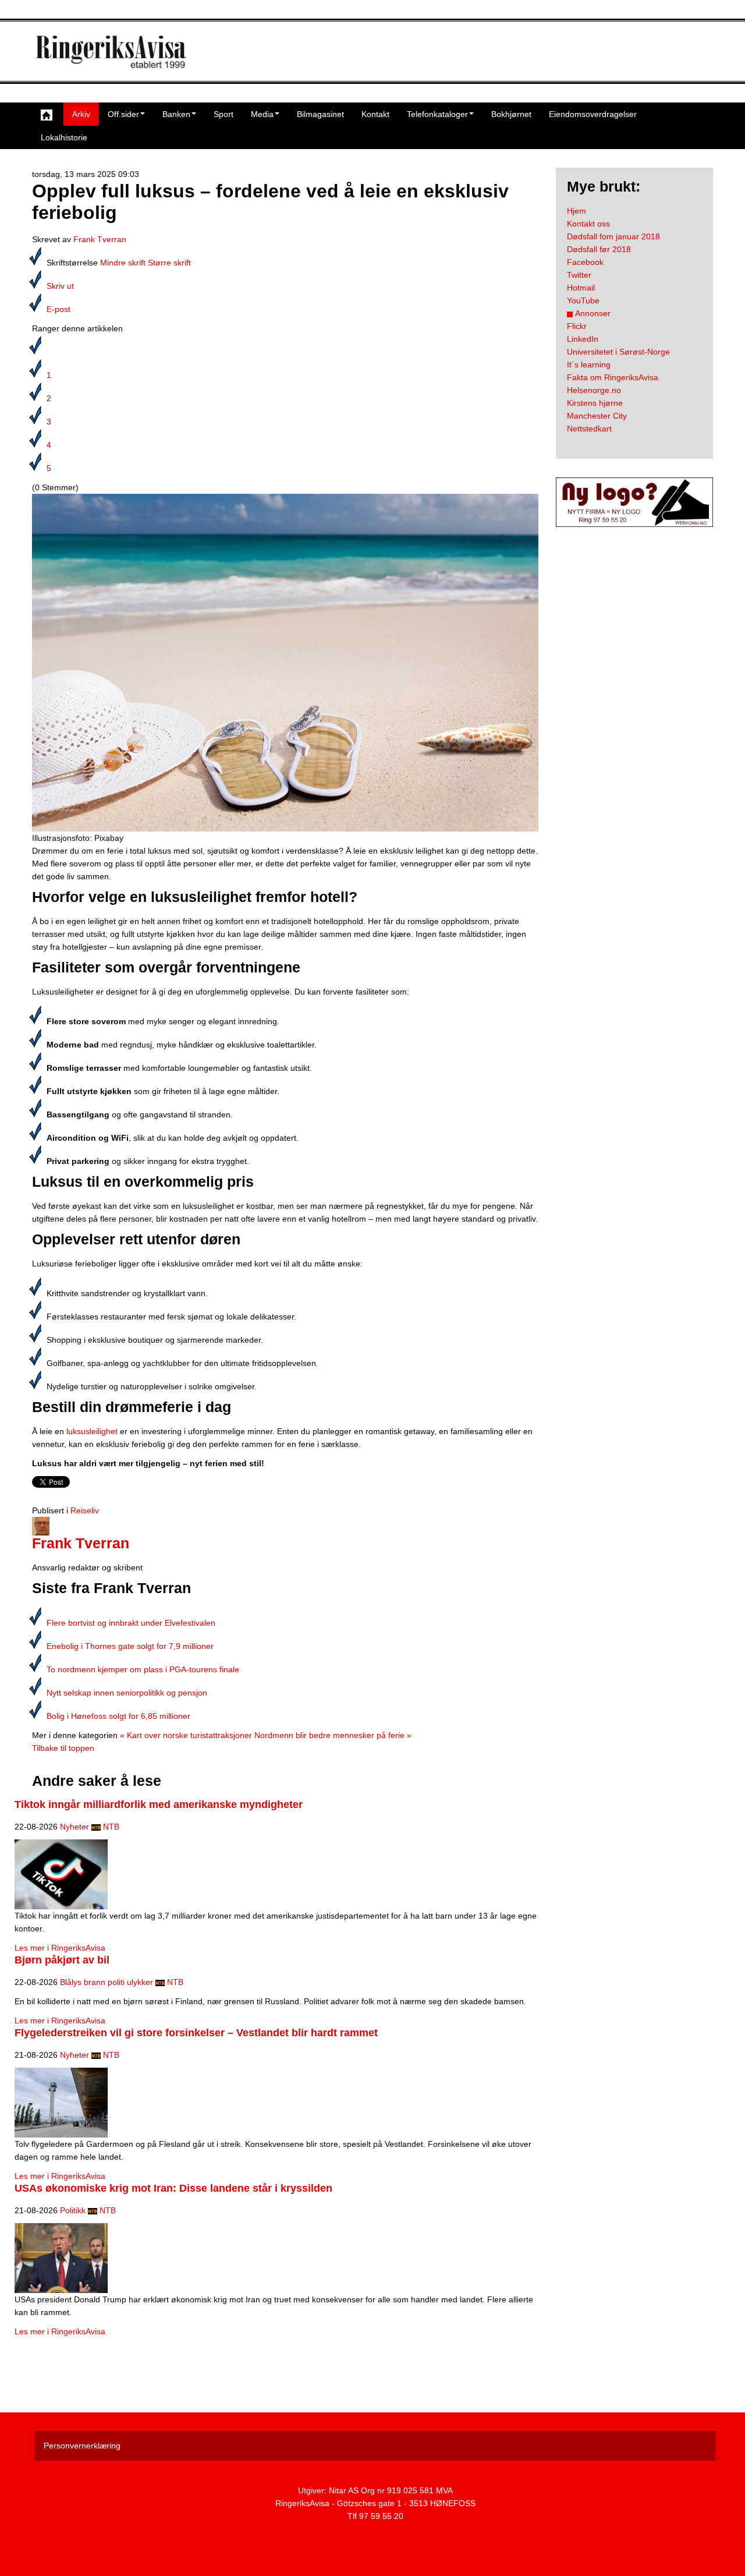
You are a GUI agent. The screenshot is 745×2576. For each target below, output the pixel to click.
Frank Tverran (100, 239)
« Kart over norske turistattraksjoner (186, 1735)
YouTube (583, 300)
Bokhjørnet (511, 114)
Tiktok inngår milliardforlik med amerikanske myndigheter (159, 1804)
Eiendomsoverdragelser (593, 114)
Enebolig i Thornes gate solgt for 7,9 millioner (130, 1646)
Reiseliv (85, 1510)
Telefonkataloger (437, 114)
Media (262, 114)
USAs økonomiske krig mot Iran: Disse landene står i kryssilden (173, 2188)
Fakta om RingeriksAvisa (613, 377)
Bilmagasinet (320, 114)
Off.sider (123, 114)
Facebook (585, 262)
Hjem (577, 211)
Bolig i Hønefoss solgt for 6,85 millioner (118, 1716)
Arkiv (81, 114)
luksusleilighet (92, 1431)
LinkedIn (583, 339)
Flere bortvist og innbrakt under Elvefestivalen (131, 1623)
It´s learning (589, 365)
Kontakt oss (588, 224)
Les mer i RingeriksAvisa (60, 1948)
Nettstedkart (589, 429)
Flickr (577, 326)
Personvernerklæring (82, 2446)
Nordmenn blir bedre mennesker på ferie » (333, 1735)
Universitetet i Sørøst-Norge (618, 352)
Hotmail (581, 288)
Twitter (579, 275)
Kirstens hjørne (595, 403)
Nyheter (74, 1827)
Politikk (73, 2210)
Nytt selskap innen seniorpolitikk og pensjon (127, 1693)
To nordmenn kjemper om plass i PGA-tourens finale (143, 1669)
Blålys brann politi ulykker (107, 1982)
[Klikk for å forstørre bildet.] (285, 662)
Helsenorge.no (594, 390)
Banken (176, 114)
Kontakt (375, 114)
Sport (223, 114)
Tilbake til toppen (63, 1748)
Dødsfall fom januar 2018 (613, 236)
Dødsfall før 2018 (599, 249)
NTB (111, 1827)
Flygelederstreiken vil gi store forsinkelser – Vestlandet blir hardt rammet (196, 2033)
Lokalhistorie (64, 137)
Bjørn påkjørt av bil (62, 1960)
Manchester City (597, 416)
